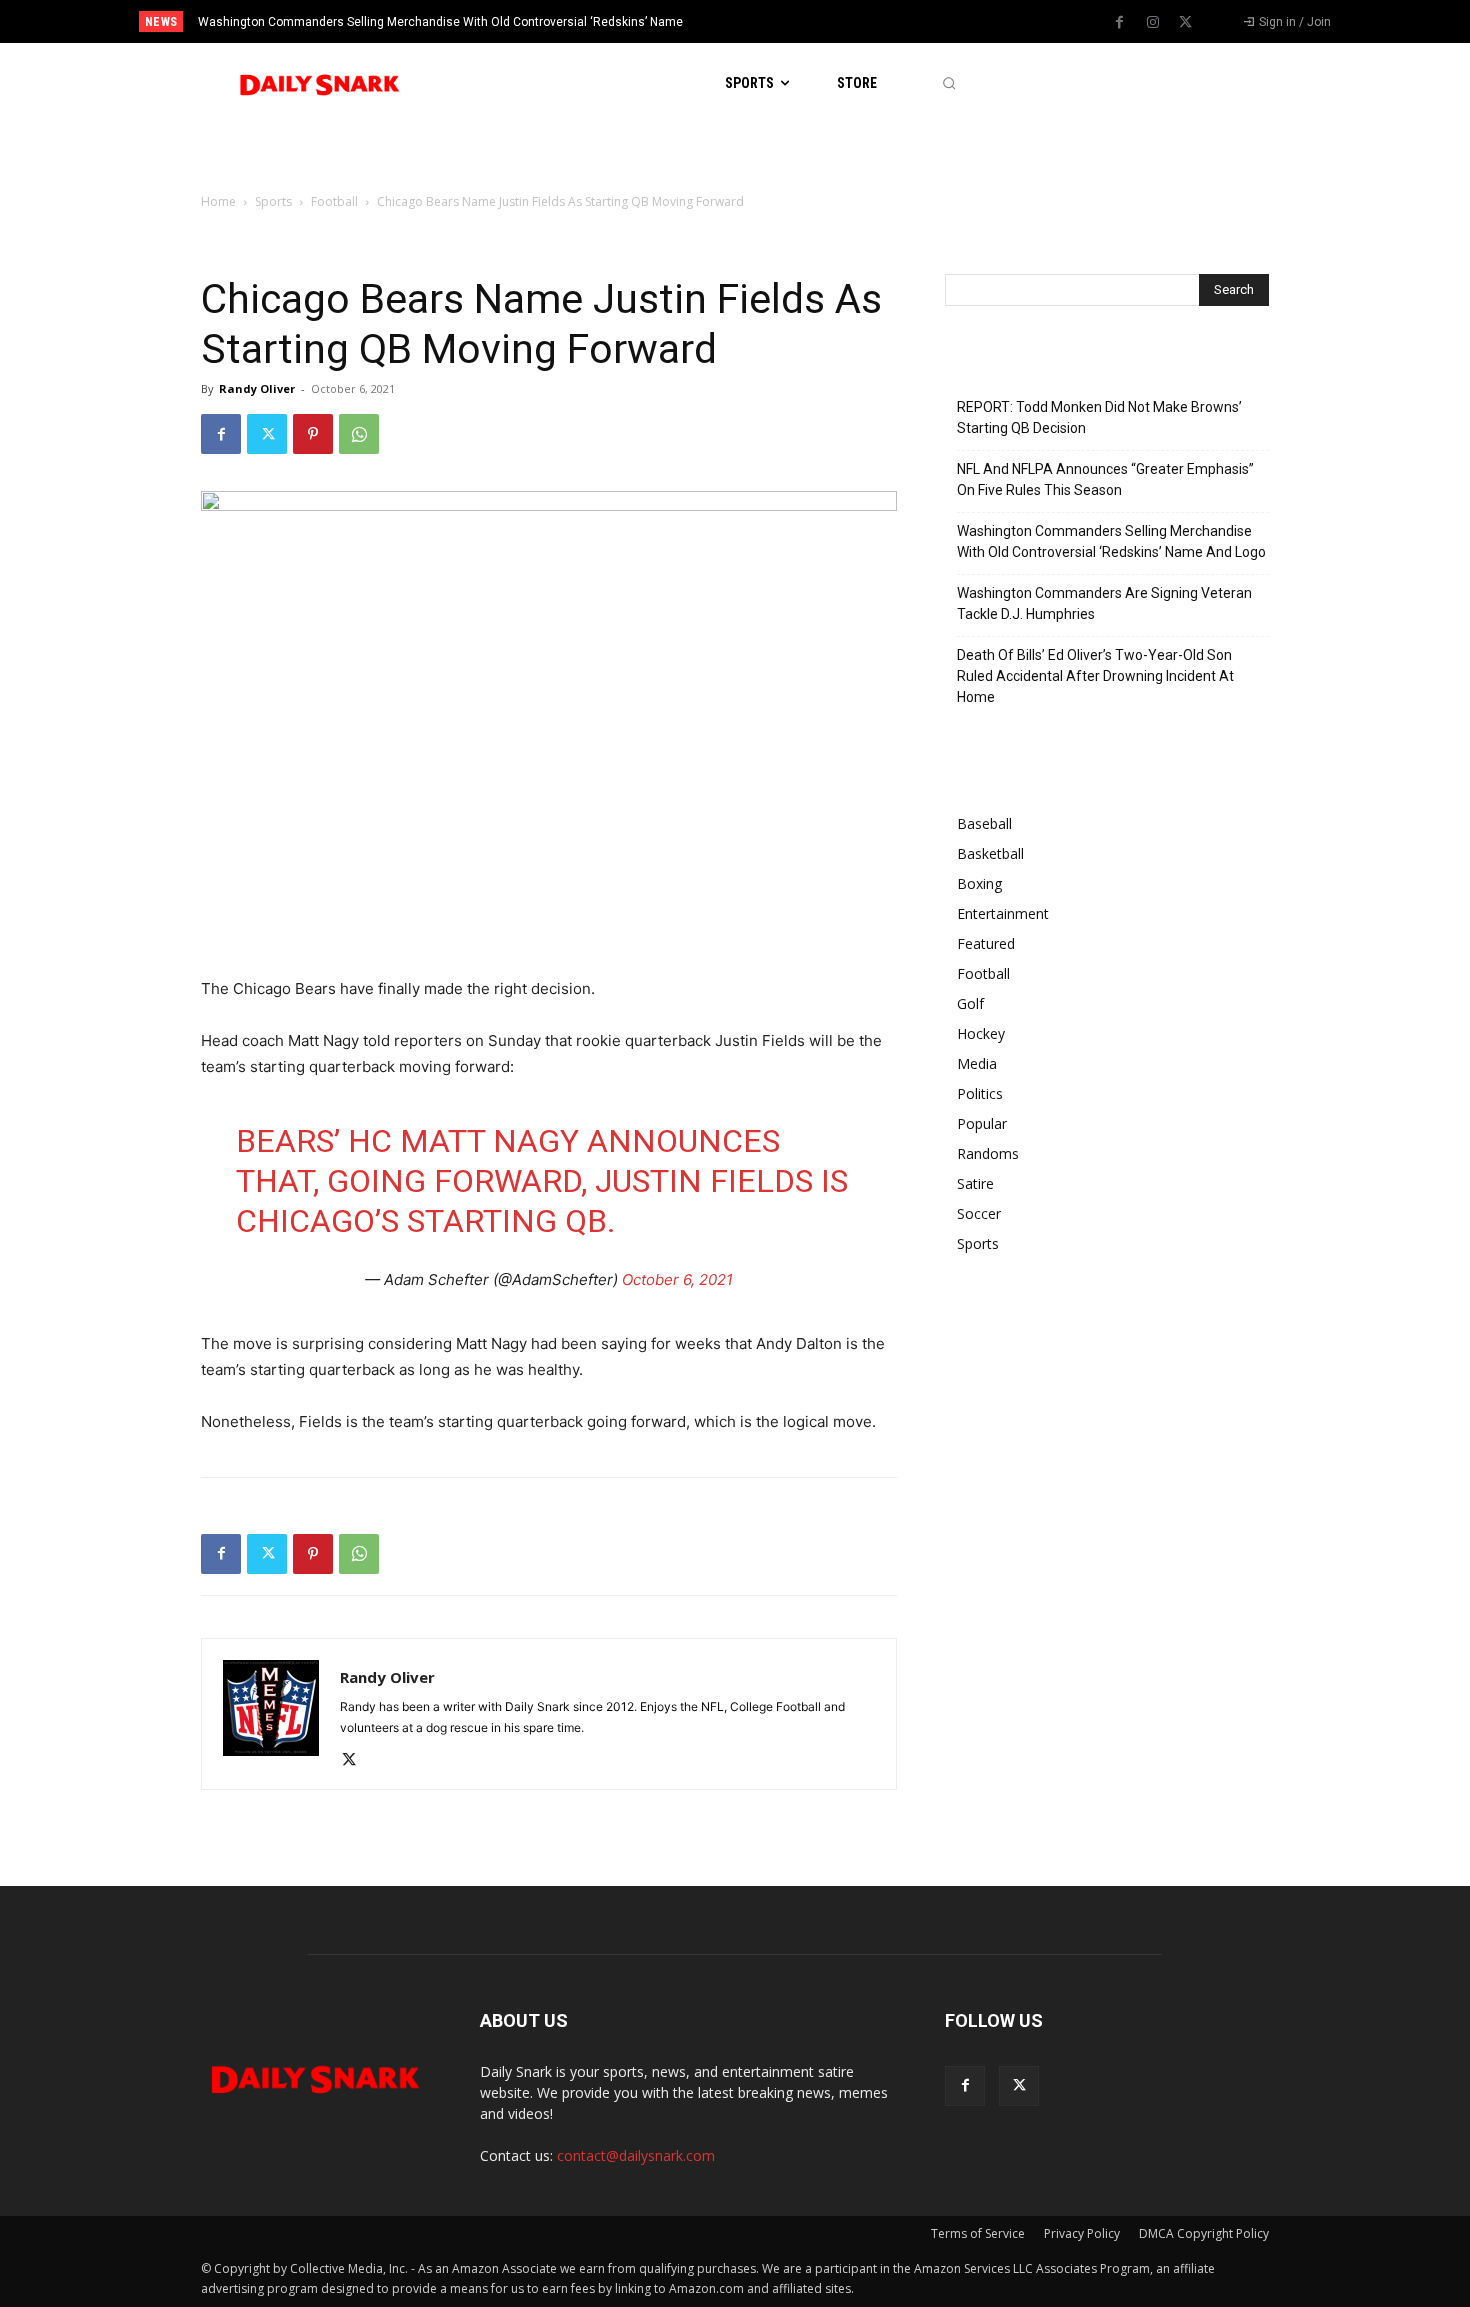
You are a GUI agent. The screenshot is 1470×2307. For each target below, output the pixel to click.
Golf (970, 1003)
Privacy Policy (1082, 2233)
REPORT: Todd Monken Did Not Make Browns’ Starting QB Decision (1099, 417)
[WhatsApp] (359, 434)
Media (977, 1063)
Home (218, 201)
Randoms (988, 1153)
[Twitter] (1186, 23)
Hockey (981, 1033)
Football (334, 201)
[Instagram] (1153, 23)
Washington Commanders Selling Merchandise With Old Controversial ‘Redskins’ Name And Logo (1111, 541)
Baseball (984, 823)
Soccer (979, 1213)
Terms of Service (978, 2233)
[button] (948, 83)
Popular (982, 1123)
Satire (975, 1183)
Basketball (990, 853)
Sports (273, 201)
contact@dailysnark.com (636, 2155)
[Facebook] (1120, 23)
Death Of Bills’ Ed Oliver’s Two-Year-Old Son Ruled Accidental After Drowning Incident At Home (1095, 676)
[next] (801, 21)
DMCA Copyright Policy (1204, 2233)
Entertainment (1003, 913)
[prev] (769, 21)
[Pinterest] (313, 434)
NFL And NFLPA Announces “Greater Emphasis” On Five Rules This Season (1105, 479)
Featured (986, 943)
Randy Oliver (257, 388)
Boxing (979, 883)
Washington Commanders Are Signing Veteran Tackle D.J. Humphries (1104, 603)
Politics (980, 1093)
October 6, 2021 (677, 1279)
